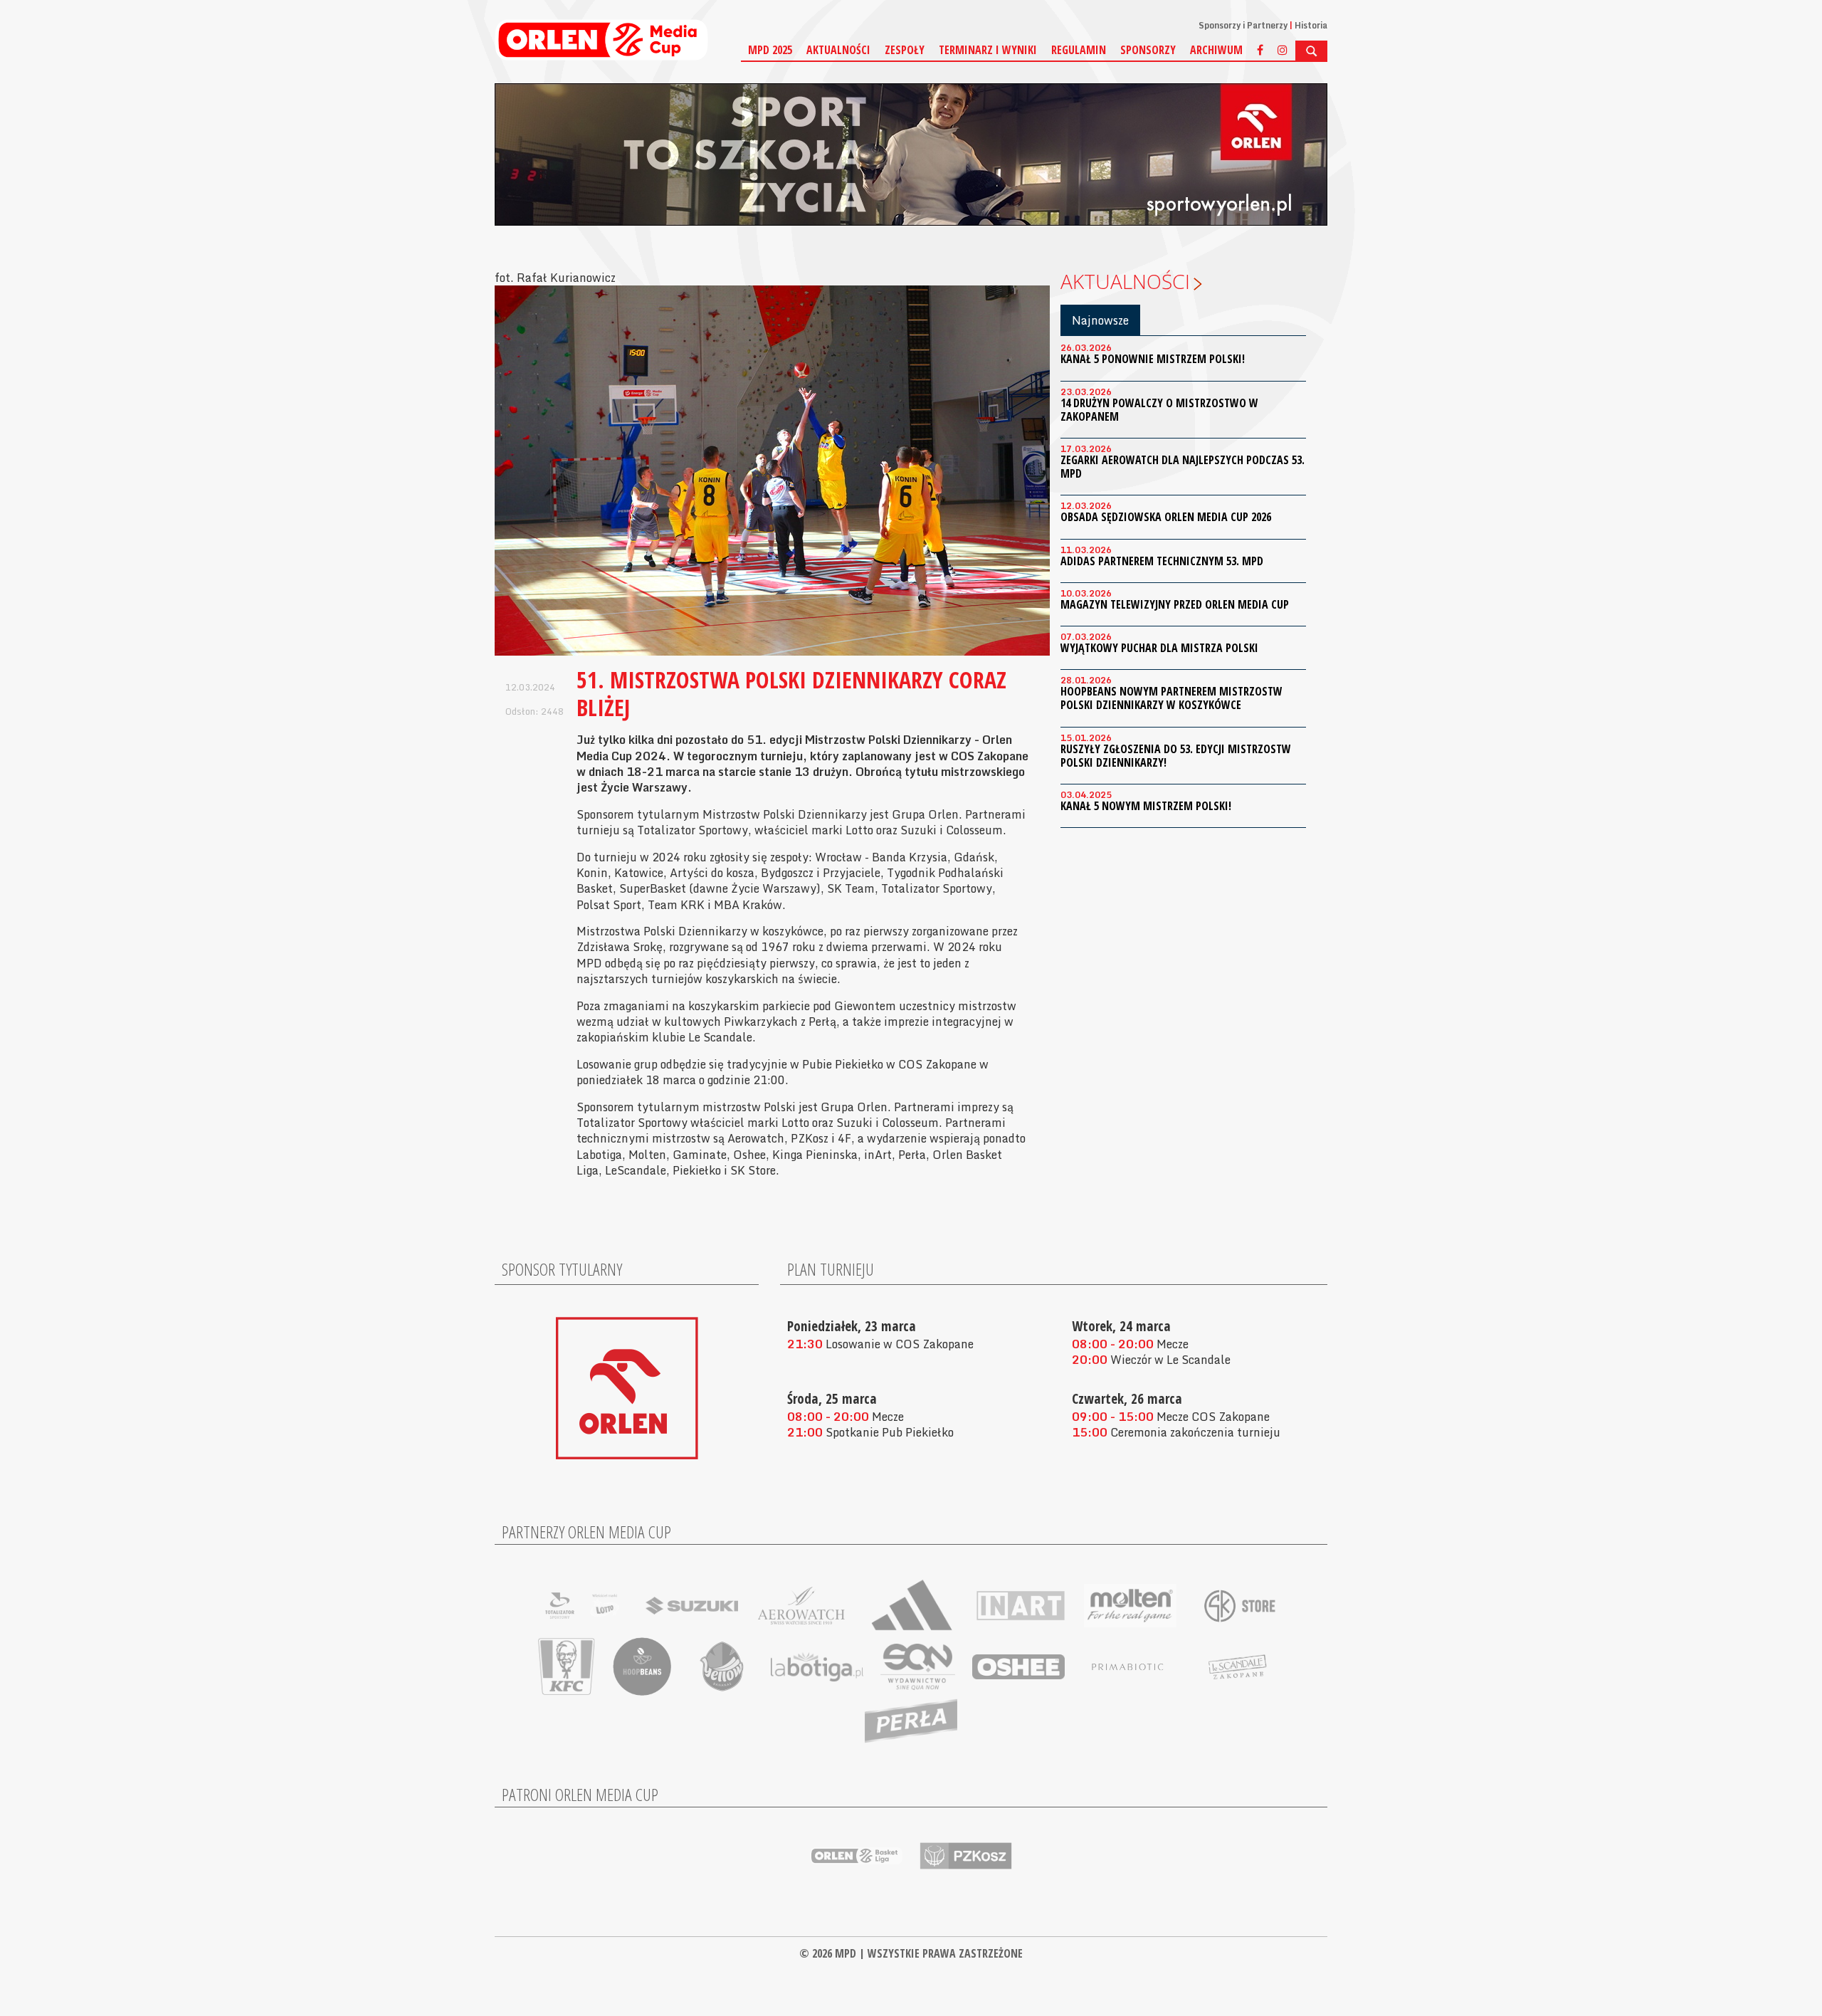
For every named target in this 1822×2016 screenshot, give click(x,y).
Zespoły (905, 50)
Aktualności (838, 50)
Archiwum (1216, 50)
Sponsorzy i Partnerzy (1243, 25)
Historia (1311, 25)
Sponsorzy (1148, 50)
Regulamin (1079, 50)
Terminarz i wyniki (988, 50)
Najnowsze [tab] (1100, 320)
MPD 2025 (770, 50)
